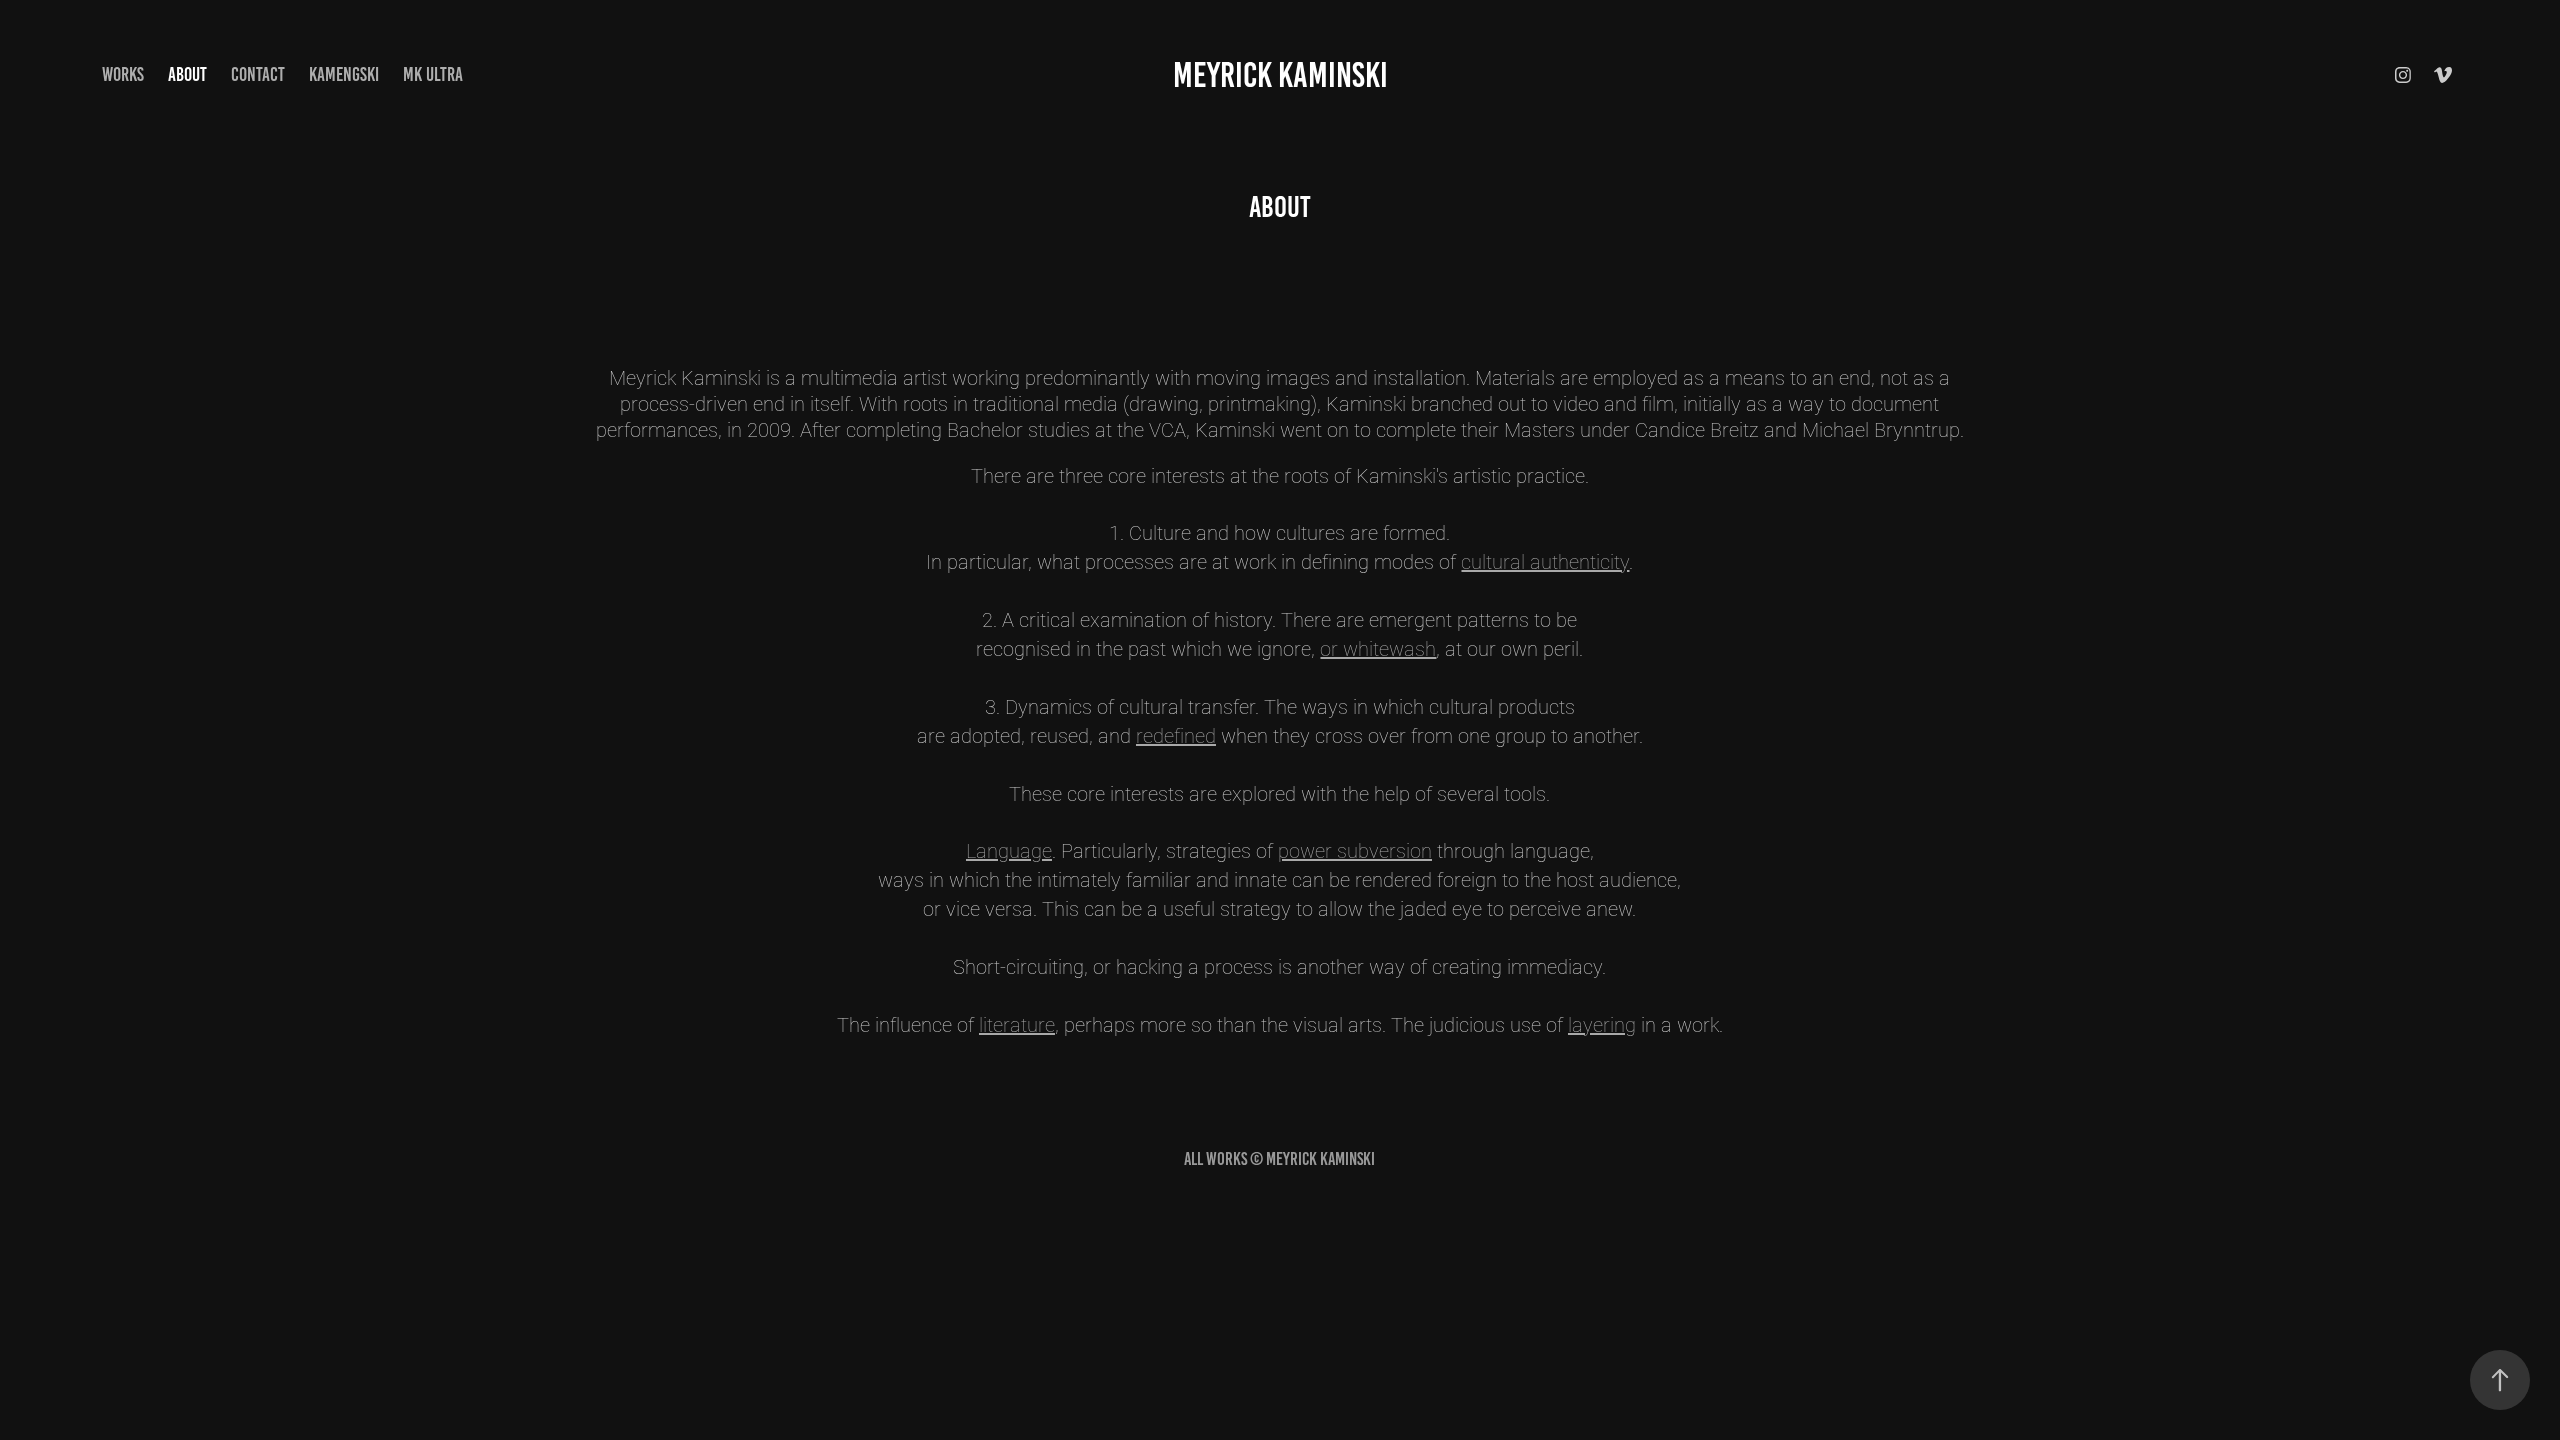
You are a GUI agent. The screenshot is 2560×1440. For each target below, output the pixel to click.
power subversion (1355, 850)
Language (1009, 850)
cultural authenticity (1545, 561)
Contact (258, 74)
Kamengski (344, 74)
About (187, 74)
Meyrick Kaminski (1280, 75)
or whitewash (1378, 648)
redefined (1176, 735)
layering (1602, 1024)
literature (1017, 1024)
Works (123, 74)
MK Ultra (433, 74)
